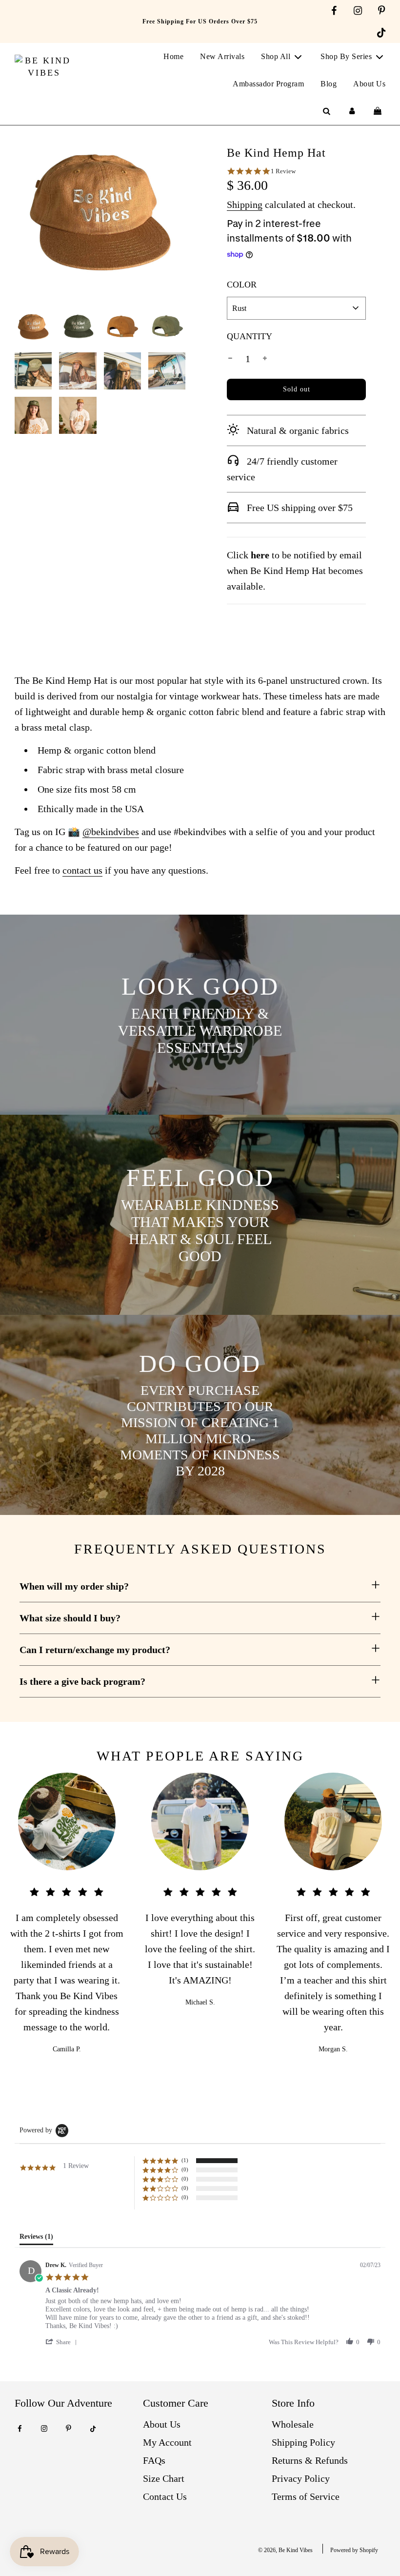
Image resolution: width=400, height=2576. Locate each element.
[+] (265, 359)
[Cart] (379, 111)
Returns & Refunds (310, 2460)
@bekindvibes (111, 832)
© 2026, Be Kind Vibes (285, 2550)
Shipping (245, 204)
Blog (329, 84)
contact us (82, 870)
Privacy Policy (301, 2478)
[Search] (326, 111)
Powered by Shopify (354, 2550)
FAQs (154, 2460)
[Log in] (352, 111)
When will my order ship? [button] (74, 1586)
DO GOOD (200, 1364)
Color (242, 285)
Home (173, 56)
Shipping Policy (303, 2442)
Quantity (250, 336)
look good (200, 986)
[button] (63, 2342)
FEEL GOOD (200, 1178)
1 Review (283, 171)
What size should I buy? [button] (70, 1618)
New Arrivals (222, 56)
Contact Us (165, 2496)
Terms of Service (306, 2496)
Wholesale (293, 2424)
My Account (167, 2442)
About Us (369, 84)
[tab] (36, 2239)
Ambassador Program (268, 84)
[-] (230, 359)
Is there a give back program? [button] (82, 1681)
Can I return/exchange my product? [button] (95, 1650)
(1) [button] (185, 2160)
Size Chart (164, 2478)
